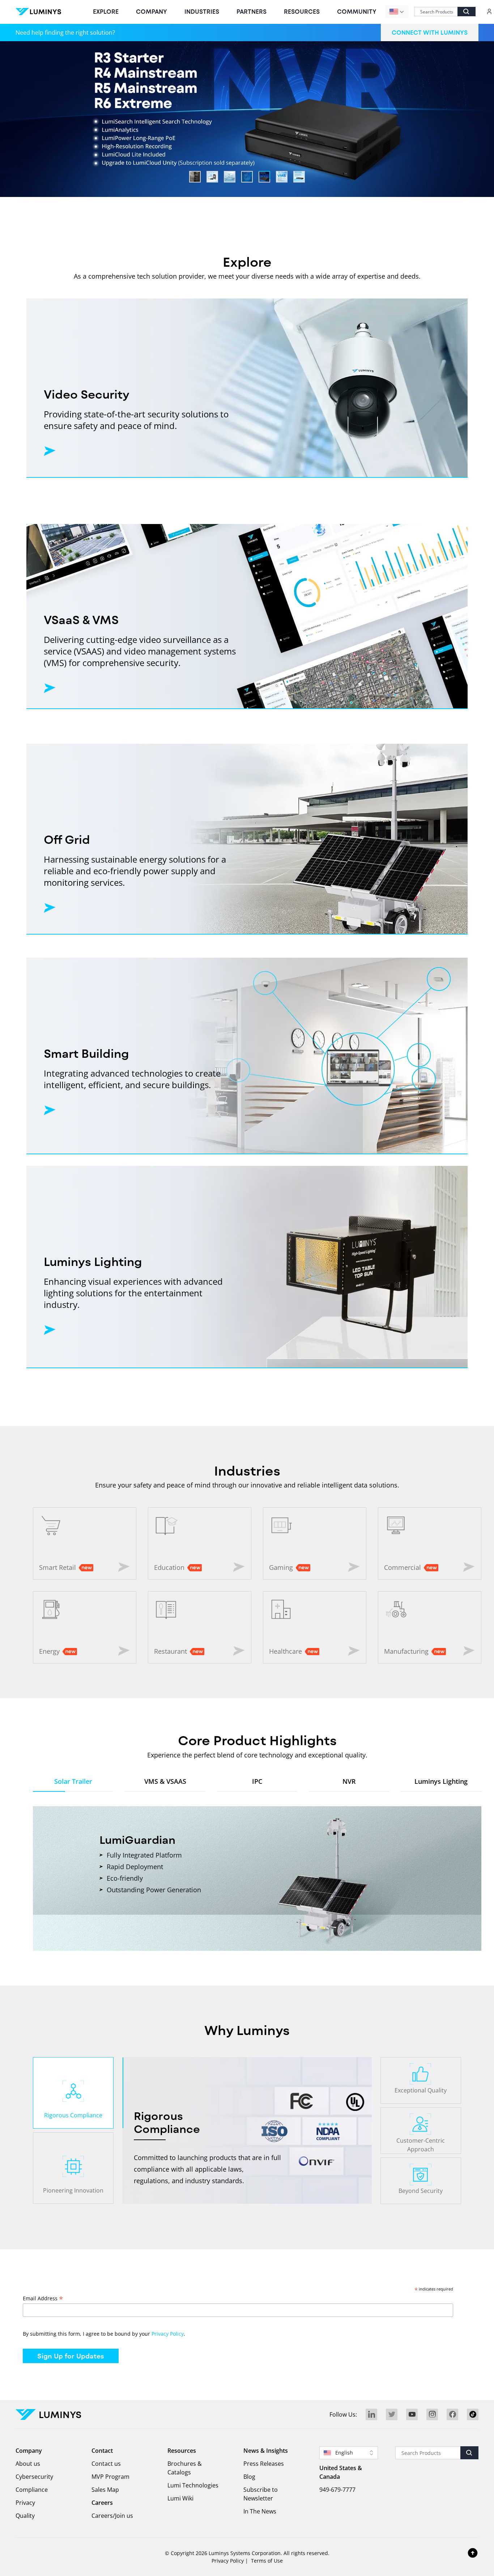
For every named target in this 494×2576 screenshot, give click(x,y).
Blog (249, 2477)
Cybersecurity (34, 2477)
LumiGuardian (137, 1839)
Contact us (106, 2464)
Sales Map (105, 2490)
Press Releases (264, 2464)
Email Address (43, 2298)
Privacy (25, 2503)
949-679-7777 (337, 2490)
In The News (260, 2511)
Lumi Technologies (193, 2485)
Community (357, 11)
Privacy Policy (168, 2334)
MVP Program (110, 2477)
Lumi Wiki (180, 2498)
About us (28, 2464)
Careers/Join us (112, 2516)
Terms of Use (267, 2561)
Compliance (32, 2490)
